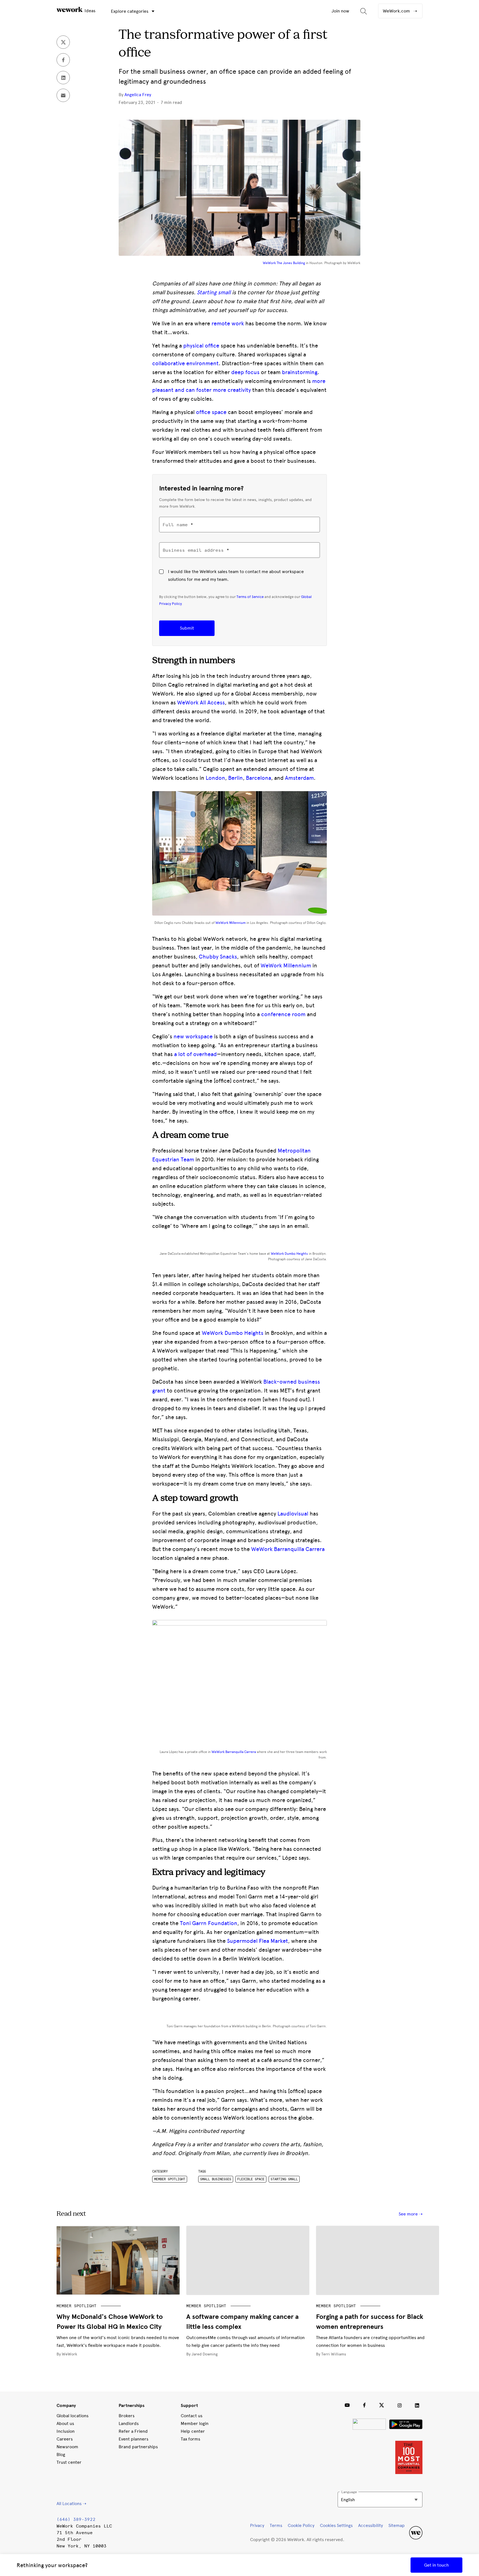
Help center (193, 2431)
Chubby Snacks (218, 957)
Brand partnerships (138, 2447)
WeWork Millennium (230, 923)
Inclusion (66, 2431)
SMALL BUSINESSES (216, 2179)
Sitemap (397, 2525)
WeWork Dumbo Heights (289, 1254)
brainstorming (300, 372)
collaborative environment (185, 363)
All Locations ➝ (71, 2504)
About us (65, 2423)
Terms (276, 2525)
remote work (228, 323)
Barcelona (258, 778)
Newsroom (67, 2447)
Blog (61, 2454)
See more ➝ (411, 2214)
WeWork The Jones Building (284, 263)
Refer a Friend (133, 2431)
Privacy (257, 2525)
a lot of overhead (195, 1054)
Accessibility (370, 2525)
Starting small (214, 292)
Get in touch (436, 2565)
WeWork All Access (201, 702)
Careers (65, 2439)
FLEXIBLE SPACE (251, 2179)
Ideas (89, 11)
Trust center (69, 2462)
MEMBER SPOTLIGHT (77, 2306)
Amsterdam (299, 778)
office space (211, 412)
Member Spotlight (170, 2179)
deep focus (245, 372)
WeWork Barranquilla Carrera (288, 1549)
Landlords (129, 2423)
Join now (340, 11)
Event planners (133, 2439)
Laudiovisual (293, 1514)
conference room (283, 1014)
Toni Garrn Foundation (209, 1923)
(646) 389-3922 (76, 2519)
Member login (195, 2423)
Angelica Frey (138, 95)
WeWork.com (397, 11)
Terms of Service (250, 597)
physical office (201, 346)
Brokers (127, 2416)
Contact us (192, 2416)
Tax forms (190, 2439)
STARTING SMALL (284, 2179)
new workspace (193, 1036)
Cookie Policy (301, 2525)
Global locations (72, 2416)
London (215, 778)
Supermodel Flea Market (258, 1941)
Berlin (235, 778)
